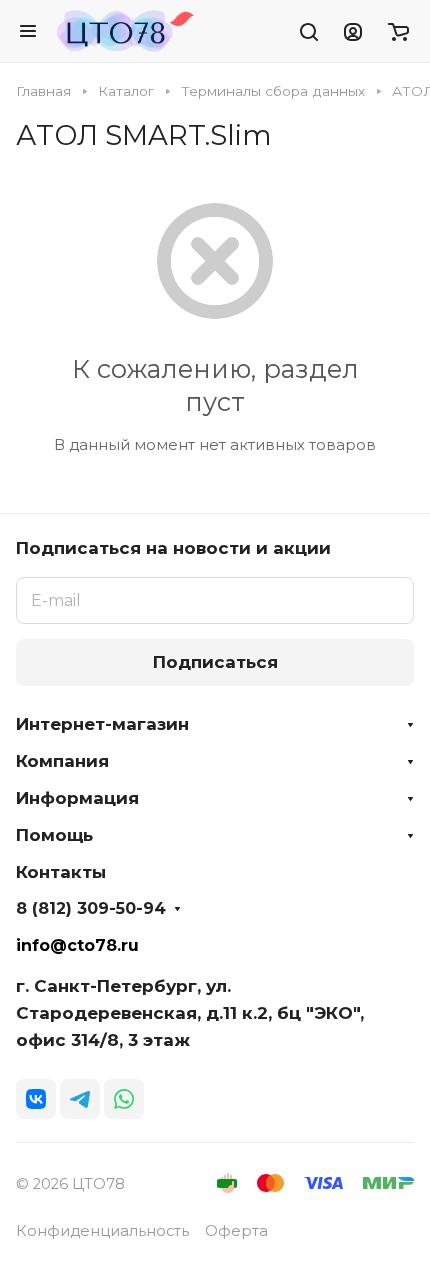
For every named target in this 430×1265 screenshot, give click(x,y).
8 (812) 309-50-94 (91, 909)
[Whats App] (124, 1099)
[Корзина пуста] (398, 31)
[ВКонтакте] (36, 1099)
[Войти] (353, 31)
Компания (62, 761)
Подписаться (215, 662)
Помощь (54, 835)
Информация (77, 798)
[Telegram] (80, 1099)
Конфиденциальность (102, 1231)
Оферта (236, 1231)
